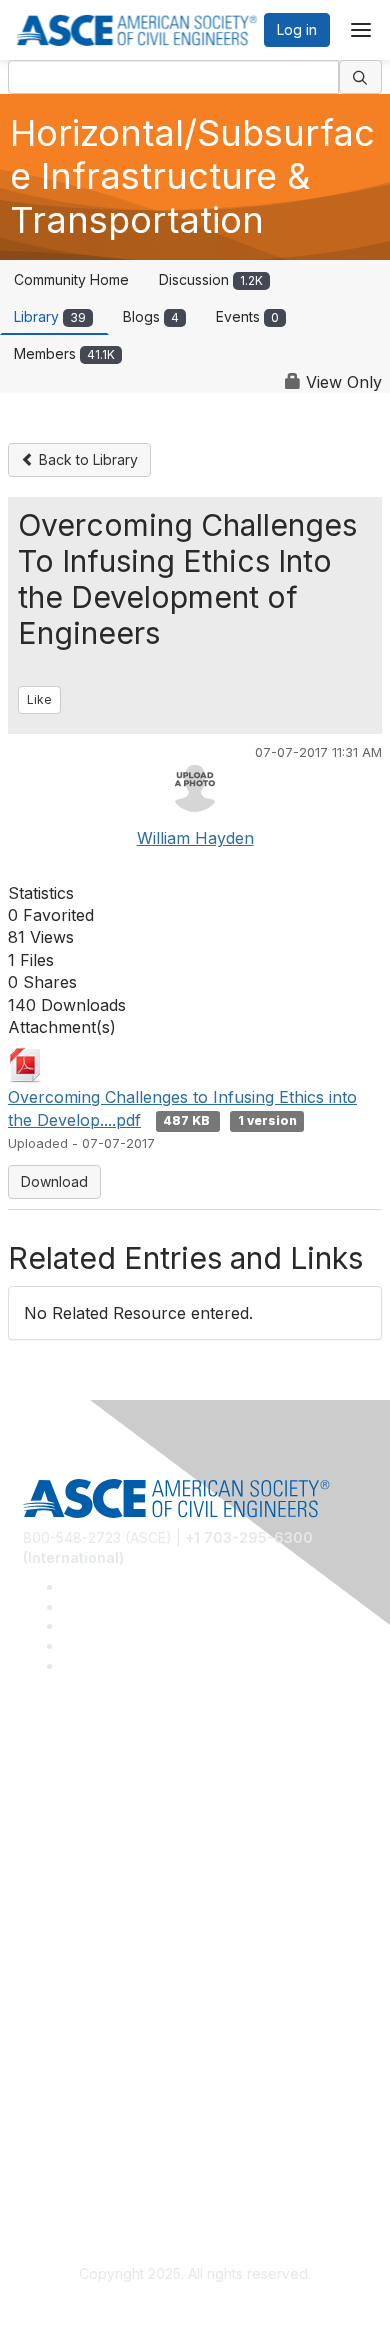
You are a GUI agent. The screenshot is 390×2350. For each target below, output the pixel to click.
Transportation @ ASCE (100, 1810)
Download (54, 1181)
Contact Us (59, 2014)
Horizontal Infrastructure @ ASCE (131, 1780)
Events (247, 316)
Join (37, 1955)
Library (50, 316)
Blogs (151, 316)
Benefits (50, 1985)
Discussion (211, 279)
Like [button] (39, 699)
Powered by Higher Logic (195, 2310)
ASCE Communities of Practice (122, 1839)
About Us (53, 2130)
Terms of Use (67, 2159)
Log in (297, 29)
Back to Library (86, 459)
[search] (361, 77)
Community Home (71, 279)
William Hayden (195, 838)
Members (64, 353)
